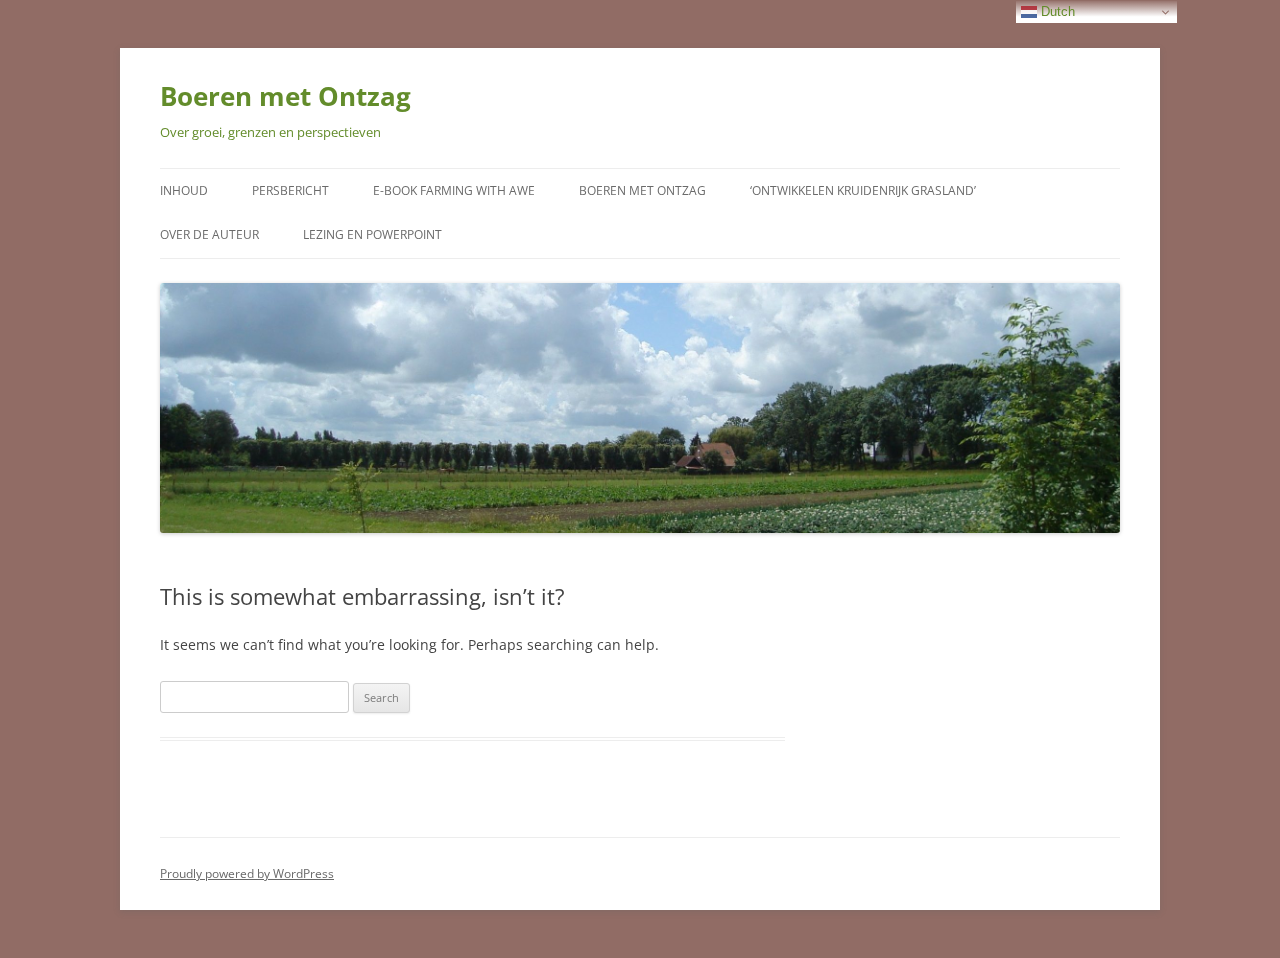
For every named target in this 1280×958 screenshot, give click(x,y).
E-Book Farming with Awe (454, 190)
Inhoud (184, 190)
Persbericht (290, 190)
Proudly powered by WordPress (247, 873)
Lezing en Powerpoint (372, 234)
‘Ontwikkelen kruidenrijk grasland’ (863, 190)
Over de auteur (209, 234)
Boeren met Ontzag (285, 96)
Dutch (1056, 11)
